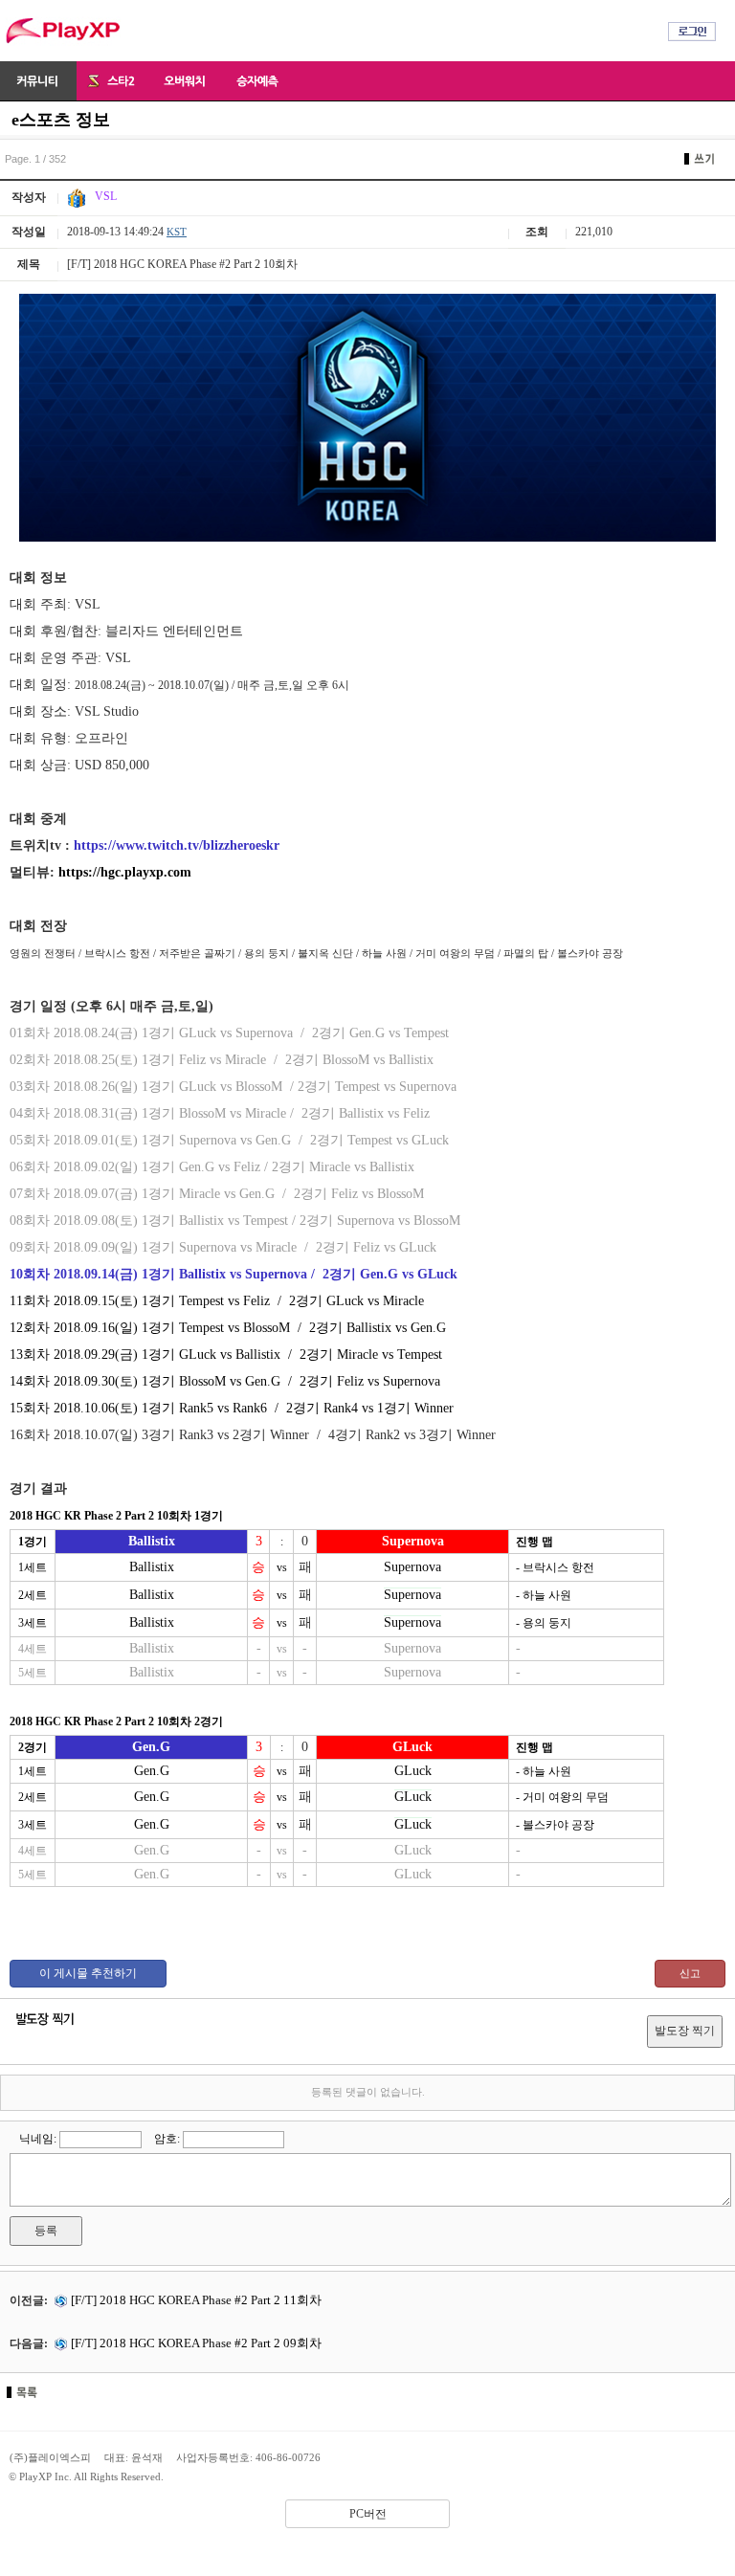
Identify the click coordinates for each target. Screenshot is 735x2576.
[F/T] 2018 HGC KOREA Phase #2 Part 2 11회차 (195, 2300)
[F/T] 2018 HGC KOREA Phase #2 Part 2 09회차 (195, 2343)
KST (177, 232)
